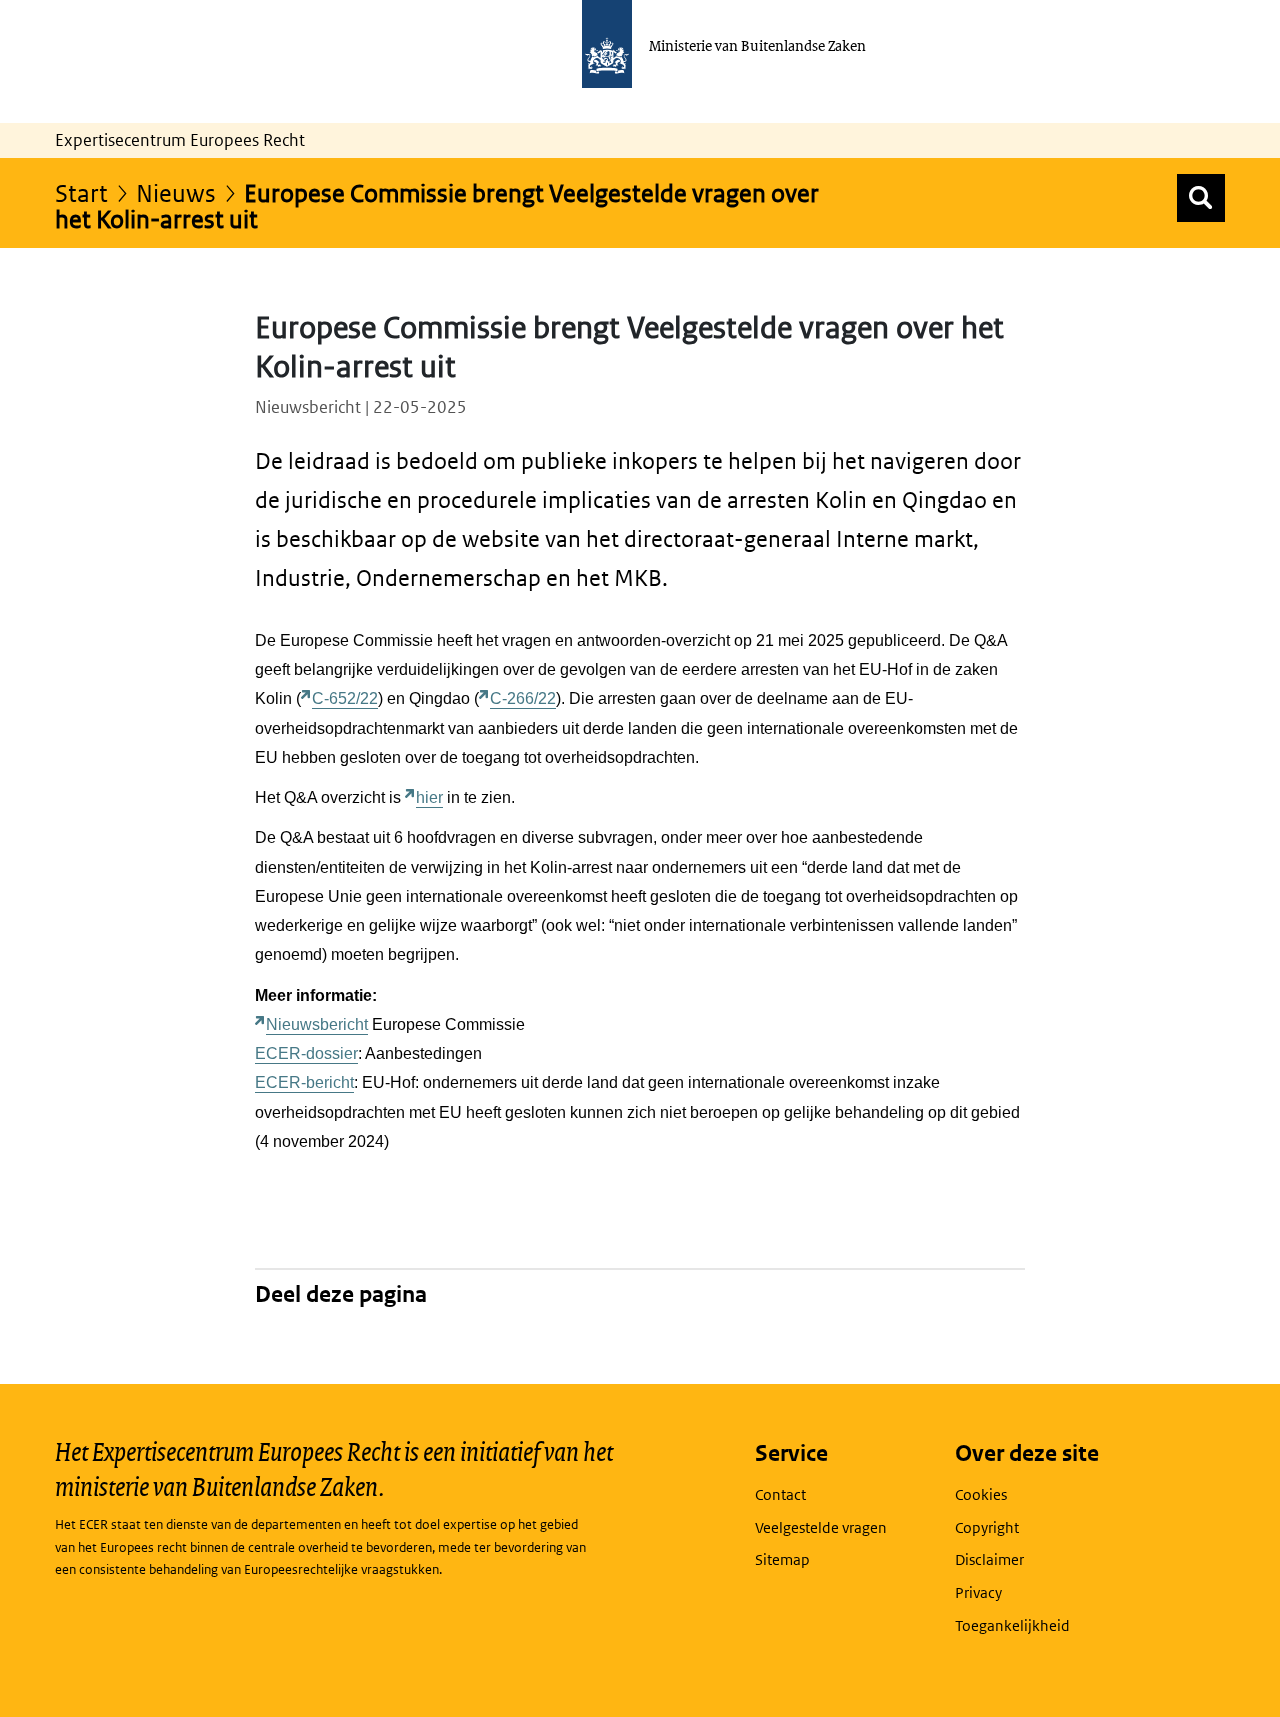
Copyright (987, 1527)
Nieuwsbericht (317, 1024)
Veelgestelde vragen (821, 1527)
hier (429, 797)
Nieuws (176, 192)
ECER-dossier (306, 1053)
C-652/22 (345, 698)
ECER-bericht (304, 1082)
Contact (780, 1494)
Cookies (981, 1494)
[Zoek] (1201, 198)
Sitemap (782, 1559)
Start (81, 192)
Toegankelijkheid (1012, 1625)
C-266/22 (523, 698)
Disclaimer (989, 1559)
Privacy (978, 1592)
